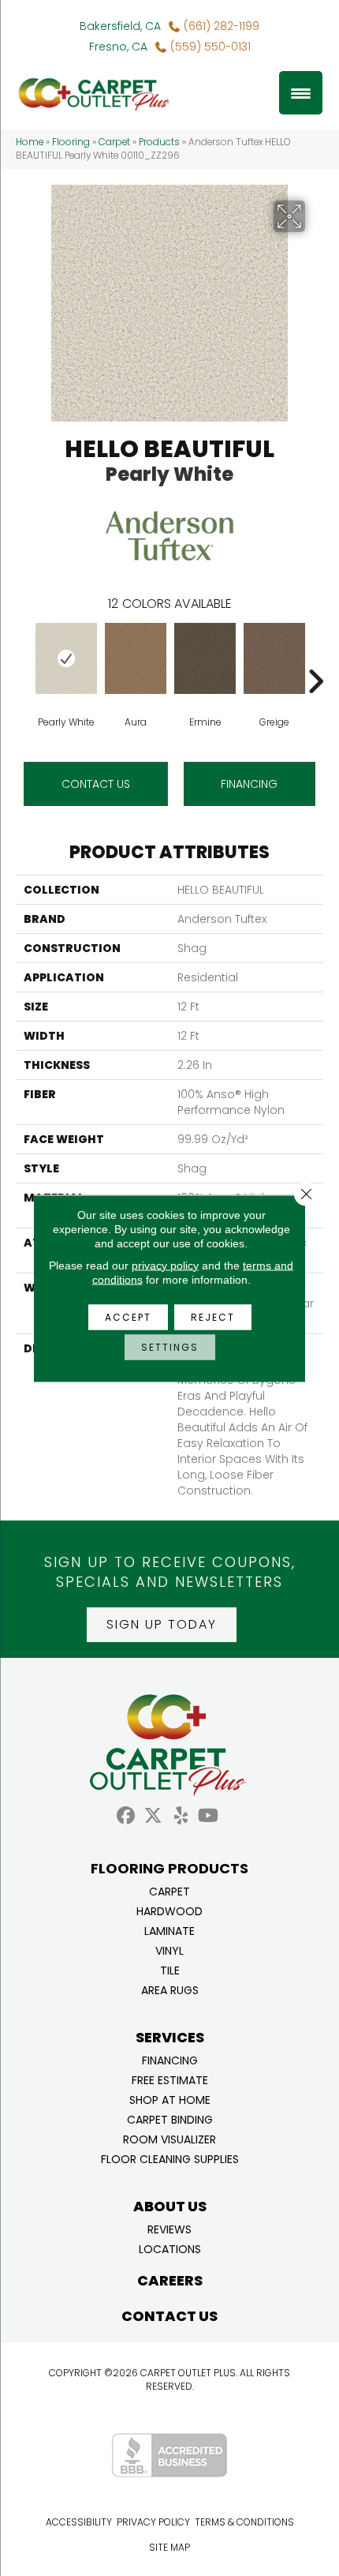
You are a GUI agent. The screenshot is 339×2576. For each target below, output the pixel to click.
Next (315, 658)
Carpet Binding (170, 2119)
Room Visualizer (169, 2138)
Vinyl (169, 1950)
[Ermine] (205, 658)
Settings (170, 1346)
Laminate (169, 1930)
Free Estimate (170, 2079)
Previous (24, 658)
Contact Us (96, 784)
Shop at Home (170, 2099)
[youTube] (209, 1816)
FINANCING (249, 784)
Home (30, 142)
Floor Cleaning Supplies (170, 2158)
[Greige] (274, 658)
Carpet (114, 142)
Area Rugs (170, 1989)
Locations (170, 2248)
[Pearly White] (66, 658)
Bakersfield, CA (120, 26)
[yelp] (181, 1816)
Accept (128, 1316)
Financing (170, 2059)
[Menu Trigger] (301, 93)
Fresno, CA (118, 47)
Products (159, 142)
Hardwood (169, 1910)
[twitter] (153, 1816)
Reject (213, 1316)
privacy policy (165, 1265)
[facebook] (126, 1816)
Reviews (169, 2228)
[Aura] (136, 658)
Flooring (71, 142)
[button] (162, 1625)
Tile (170, 1969)
